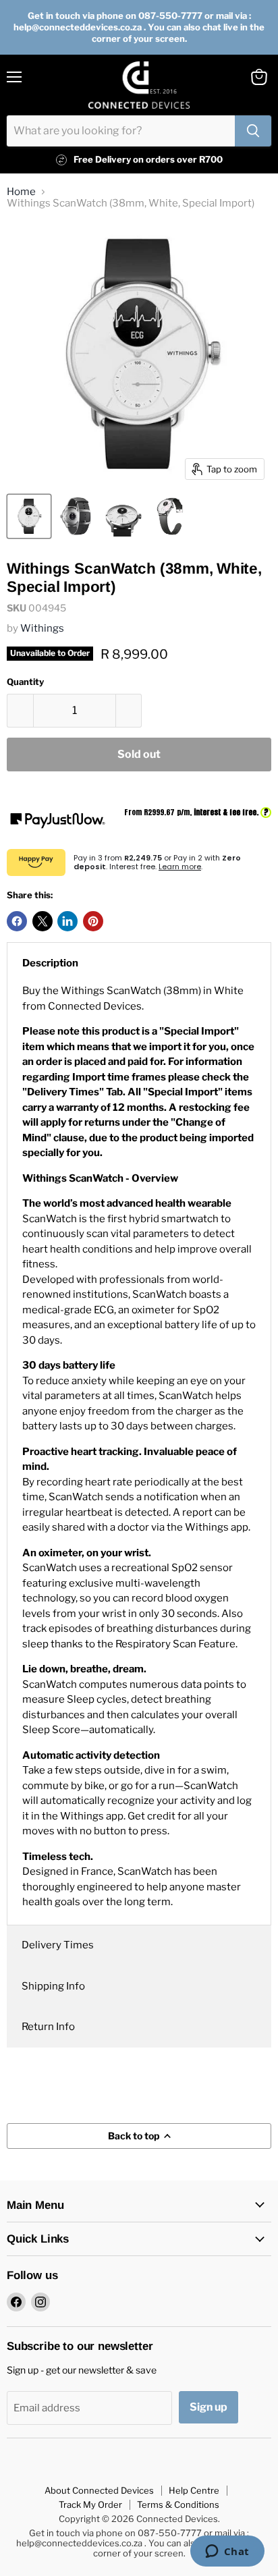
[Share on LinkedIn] (67, 921)
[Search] (253, 131)
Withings (42, 628)
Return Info (48, 2027)
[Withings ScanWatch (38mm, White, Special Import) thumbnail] (29, 516)
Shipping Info (53, 1986)
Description (50, 963)
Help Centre (194, 2490)
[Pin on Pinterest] (93, 921)
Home (21, 192)
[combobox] (121, 131)
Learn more (180, 867)
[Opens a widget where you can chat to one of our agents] (227, 2552)
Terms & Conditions (178, 2504)
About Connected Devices (99, 2490)
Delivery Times (58, 1945)
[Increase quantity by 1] (129, 711)
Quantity (25, 682)
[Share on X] (43, 921)
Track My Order (90, 2504)
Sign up (208, 2407)
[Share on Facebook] (17, 921)
